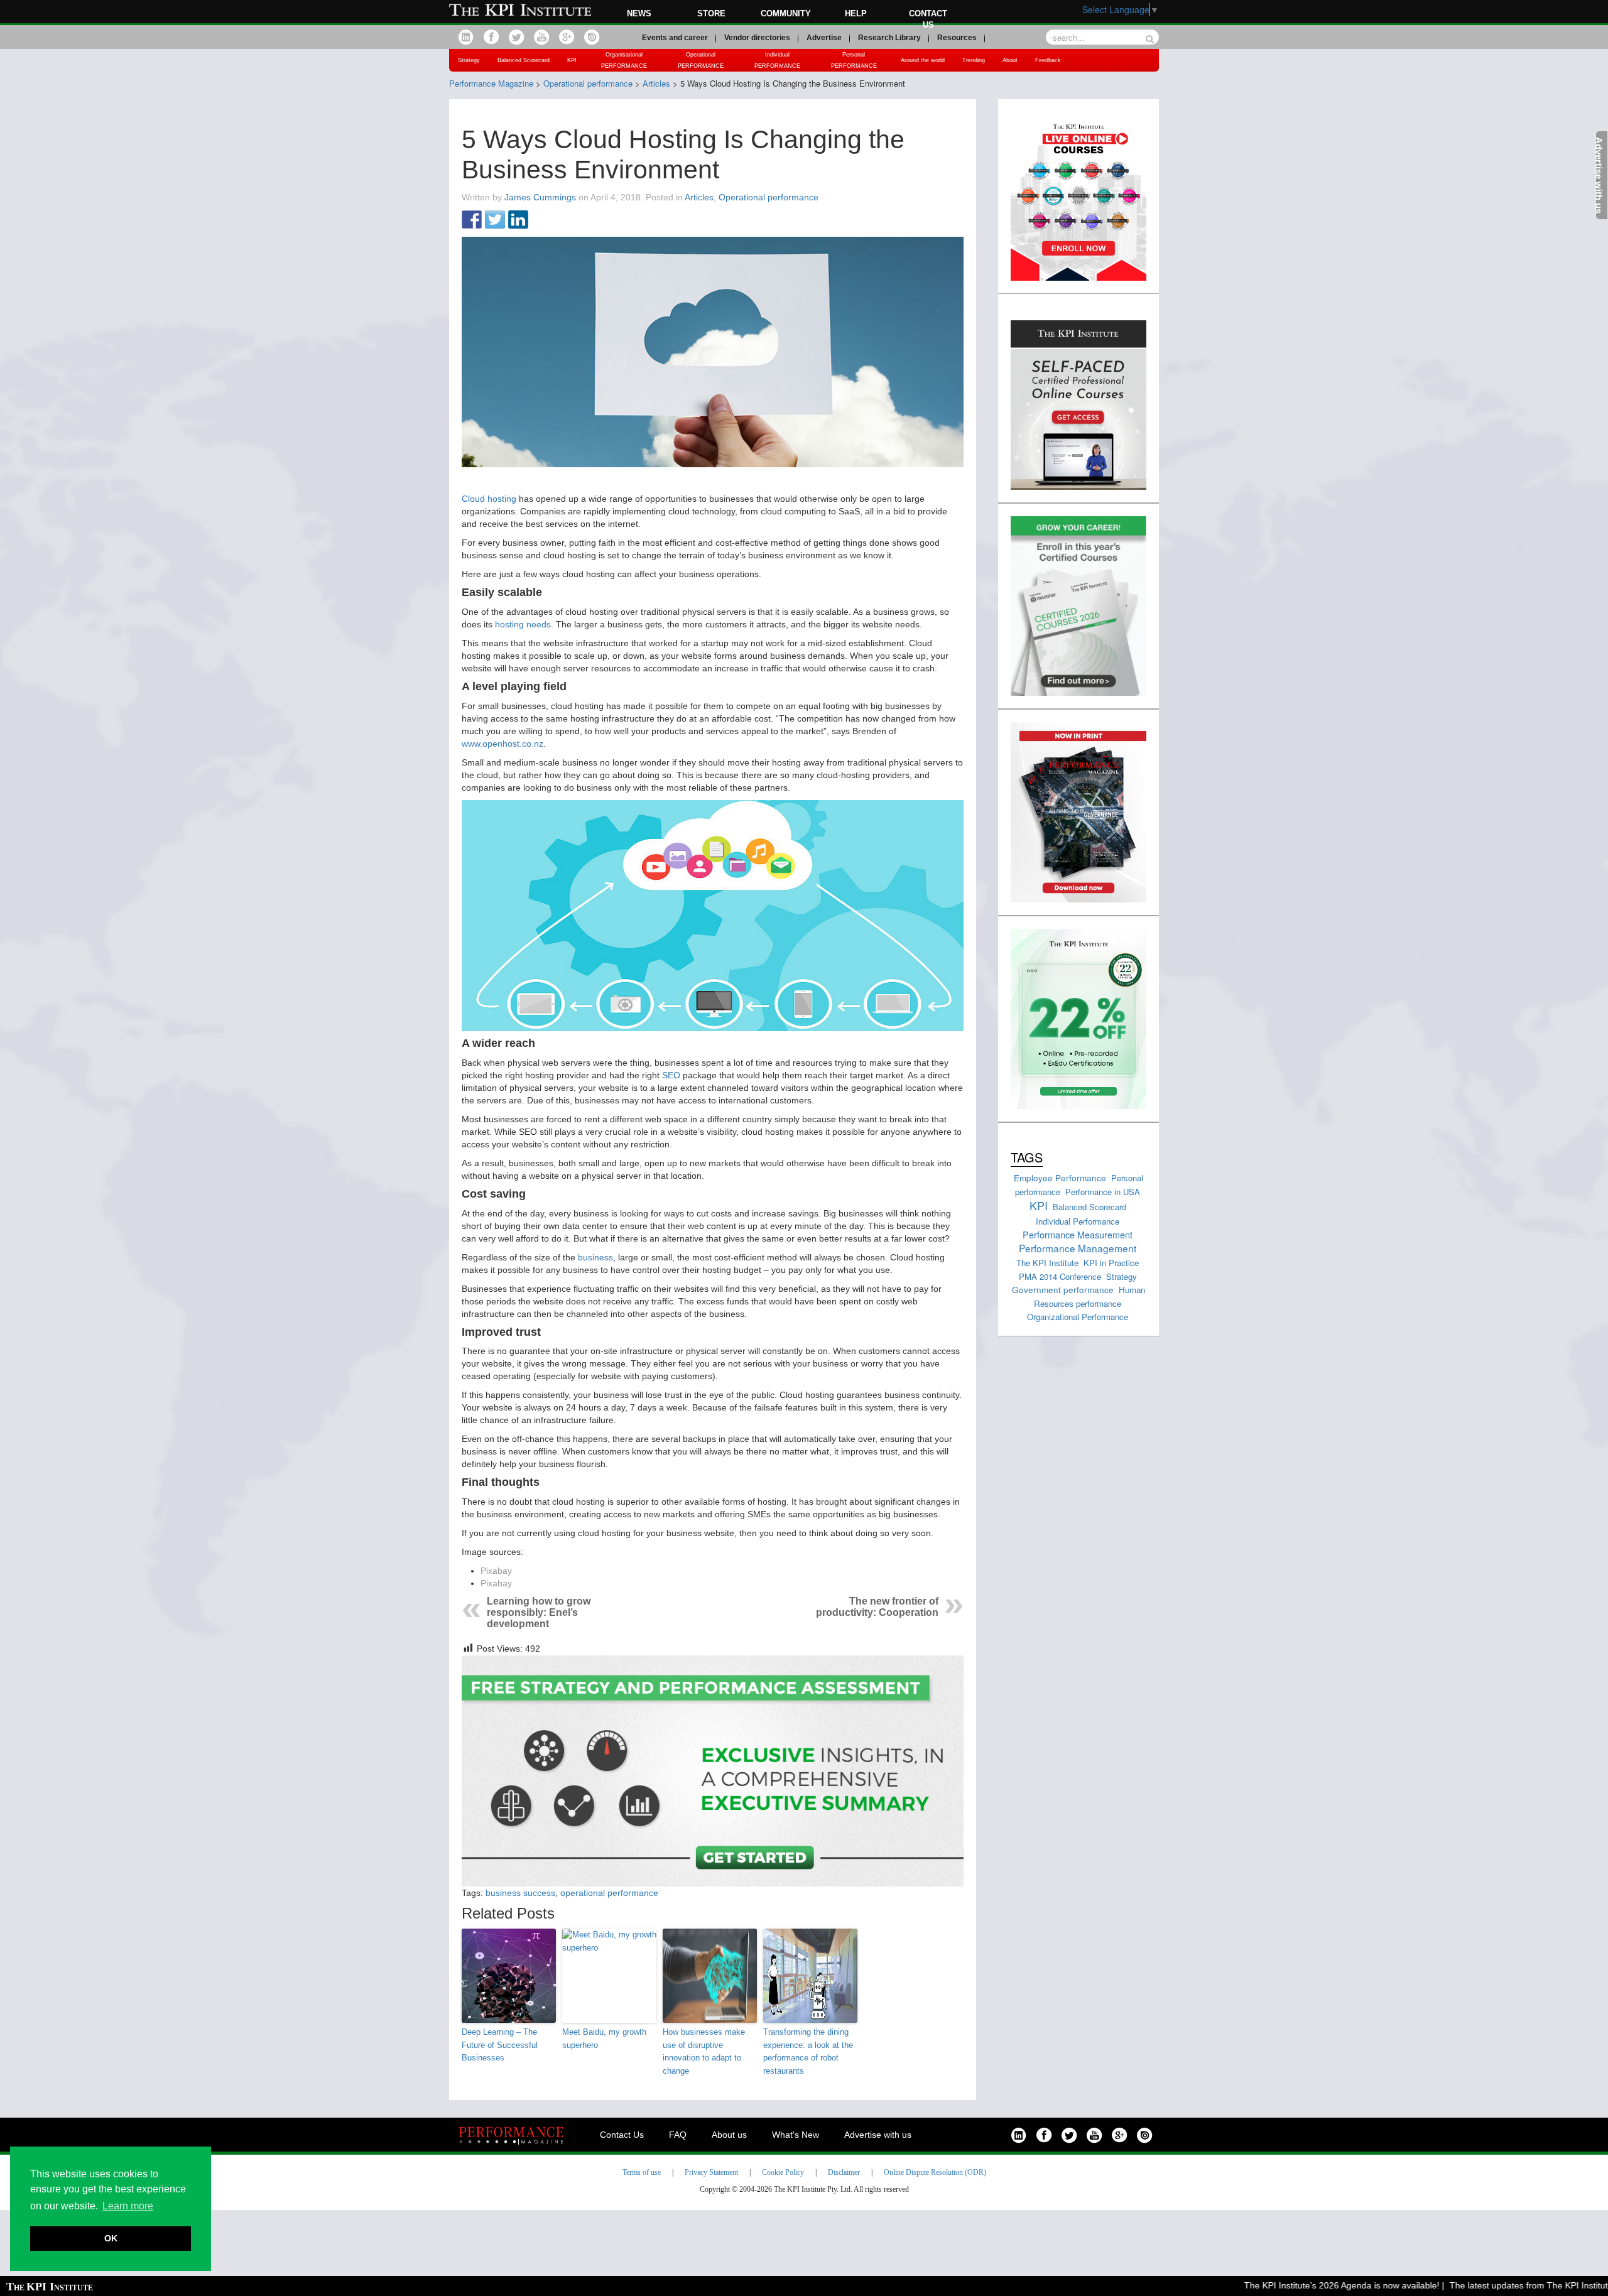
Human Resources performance (1090, 1296)
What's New (796, 2135)
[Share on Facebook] (472, 220)
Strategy (469, 60)
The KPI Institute (1047, 1263)
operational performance (609, 1893)
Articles (699, 197)
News (639, 14)
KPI (572, 60)
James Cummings (540, 197)
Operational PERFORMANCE (701, 60)
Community (786, 14)
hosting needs (523, 624)
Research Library (889, 38)
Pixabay (496, 1571)
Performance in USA (1103, 1192)
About (1010, 60)
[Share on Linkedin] (518, 220)
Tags (1027, 1157)
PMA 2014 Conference (1060, 1276)
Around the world (923, 60)
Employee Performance (1060, 1178)
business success (520, 1893)
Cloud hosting (489, 499)
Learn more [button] (128, 2206)
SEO (671, 1075)
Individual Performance (1078, 1221)
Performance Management (1078, 1248)
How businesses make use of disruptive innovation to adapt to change (704, 2051)
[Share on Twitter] (495, 220)
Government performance (1063, 1289)
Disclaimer (844, 2172)
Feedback (1048, 60)
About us (729, 2135)
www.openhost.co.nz (503, 744)
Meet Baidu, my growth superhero (604, 2039)
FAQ (678, 2135)
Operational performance (769, 197)
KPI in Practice (1111, 1263)
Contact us (928, 19)
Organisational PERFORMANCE (624, 60)
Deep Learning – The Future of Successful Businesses (500, 2045)
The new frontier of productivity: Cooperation (877, 1607)
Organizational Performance (1078, 1317)
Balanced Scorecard (524, 60)
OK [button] (111, 2238)
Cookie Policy (783, 2172)
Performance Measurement (1078, 1234)
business (595, 1257)
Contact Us (622, 2135)
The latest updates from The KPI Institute (1482, 2285)
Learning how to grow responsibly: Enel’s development (539, 1612)
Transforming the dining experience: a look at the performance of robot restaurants (808, 2051)
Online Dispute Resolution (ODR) (935, 2172)
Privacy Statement (711, 2172)
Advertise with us (878, 2135)
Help (856, 14)
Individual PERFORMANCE (777, 60)
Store (711, 14)
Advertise (824, 38)
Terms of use (642, 2172)
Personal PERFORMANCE (854, 60)
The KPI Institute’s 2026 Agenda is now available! (1292, 2285)
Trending (974, 60)
